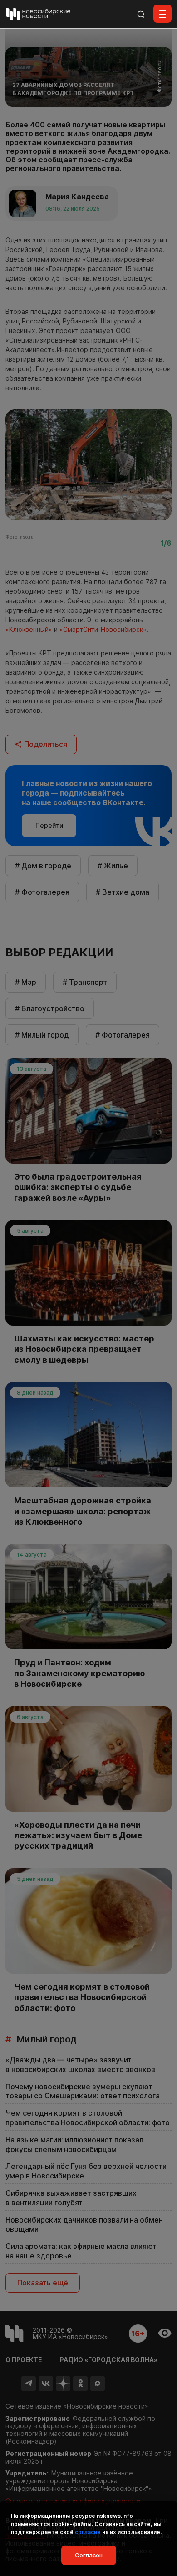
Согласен (89, 2555)
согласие (88, 2532)
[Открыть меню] (162, 14)
